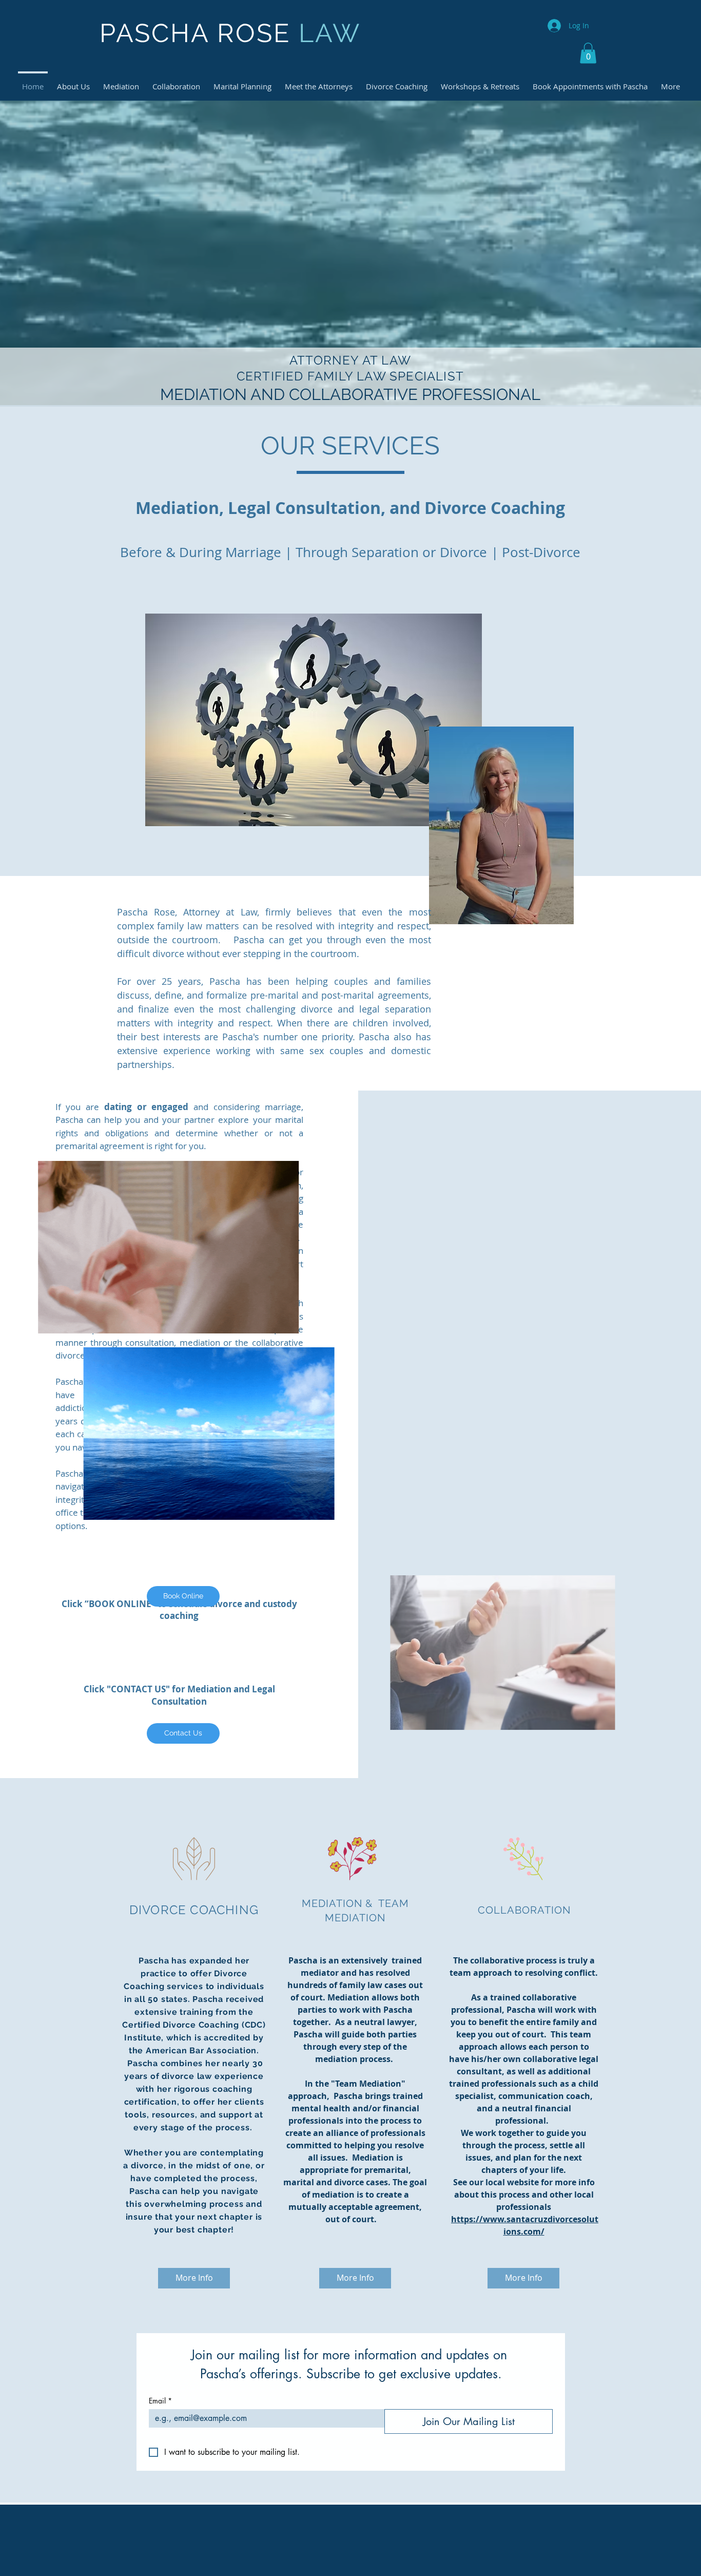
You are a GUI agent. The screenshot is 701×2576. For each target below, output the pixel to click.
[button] (588, 53)
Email (160, 2401)
